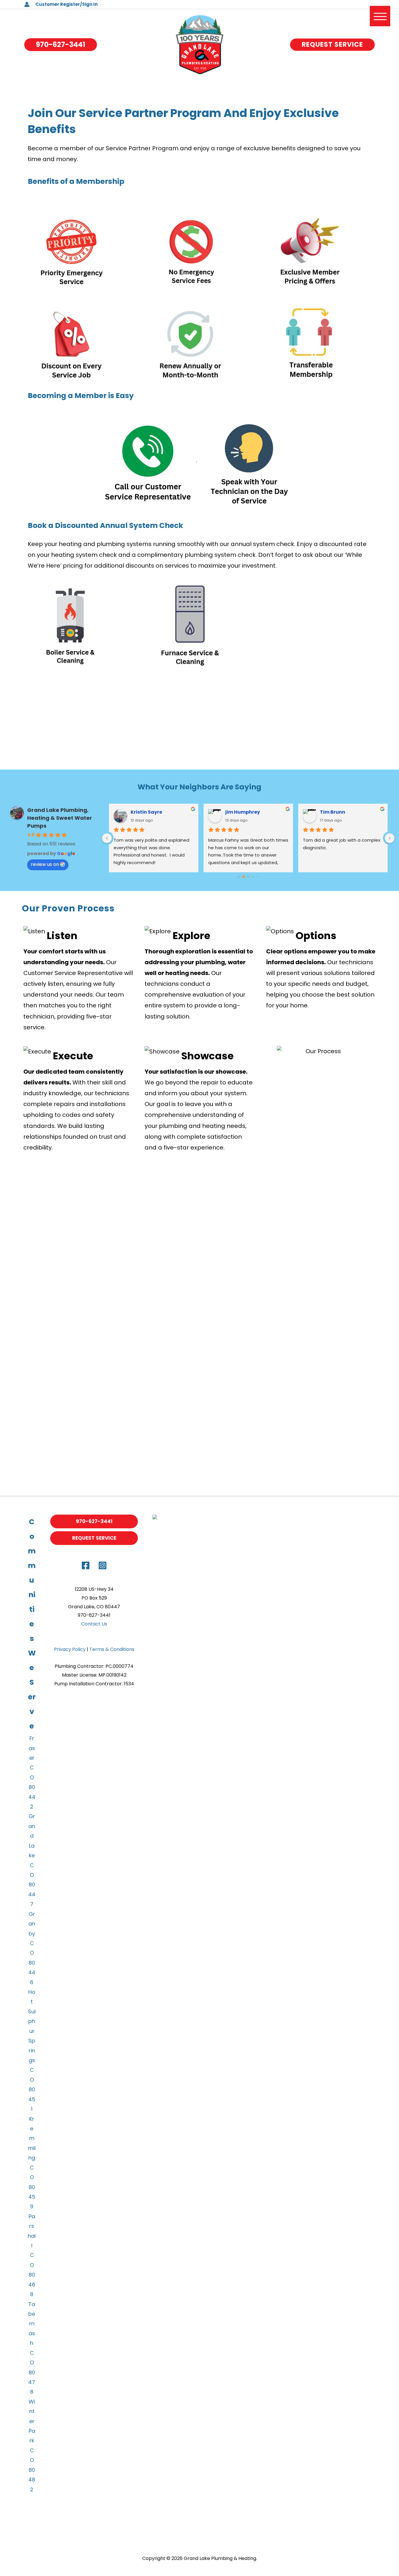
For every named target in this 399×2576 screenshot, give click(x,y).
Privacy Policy (70, 1649)
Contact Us (94, 1624)
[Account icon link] (27, 4)
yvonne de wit (242, 812)
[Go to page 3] (253, 877)
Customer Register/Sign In (66, 4)
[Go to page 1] (244, 877)
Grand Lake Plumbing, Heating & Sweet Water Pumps (60, 818)
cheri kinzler (146, 812)
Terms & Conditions (112, 1649)
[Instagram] (103, 1565)
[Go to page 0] (239, 877)
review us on (45, 864)
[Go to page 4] (257, 877)
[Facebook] (86, 1565)
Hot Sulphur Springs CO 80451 (32, 2050)
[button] (61, 45)
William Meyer (338, 812)
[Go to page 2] (248, 877)
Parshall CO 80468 (32, 2255)
